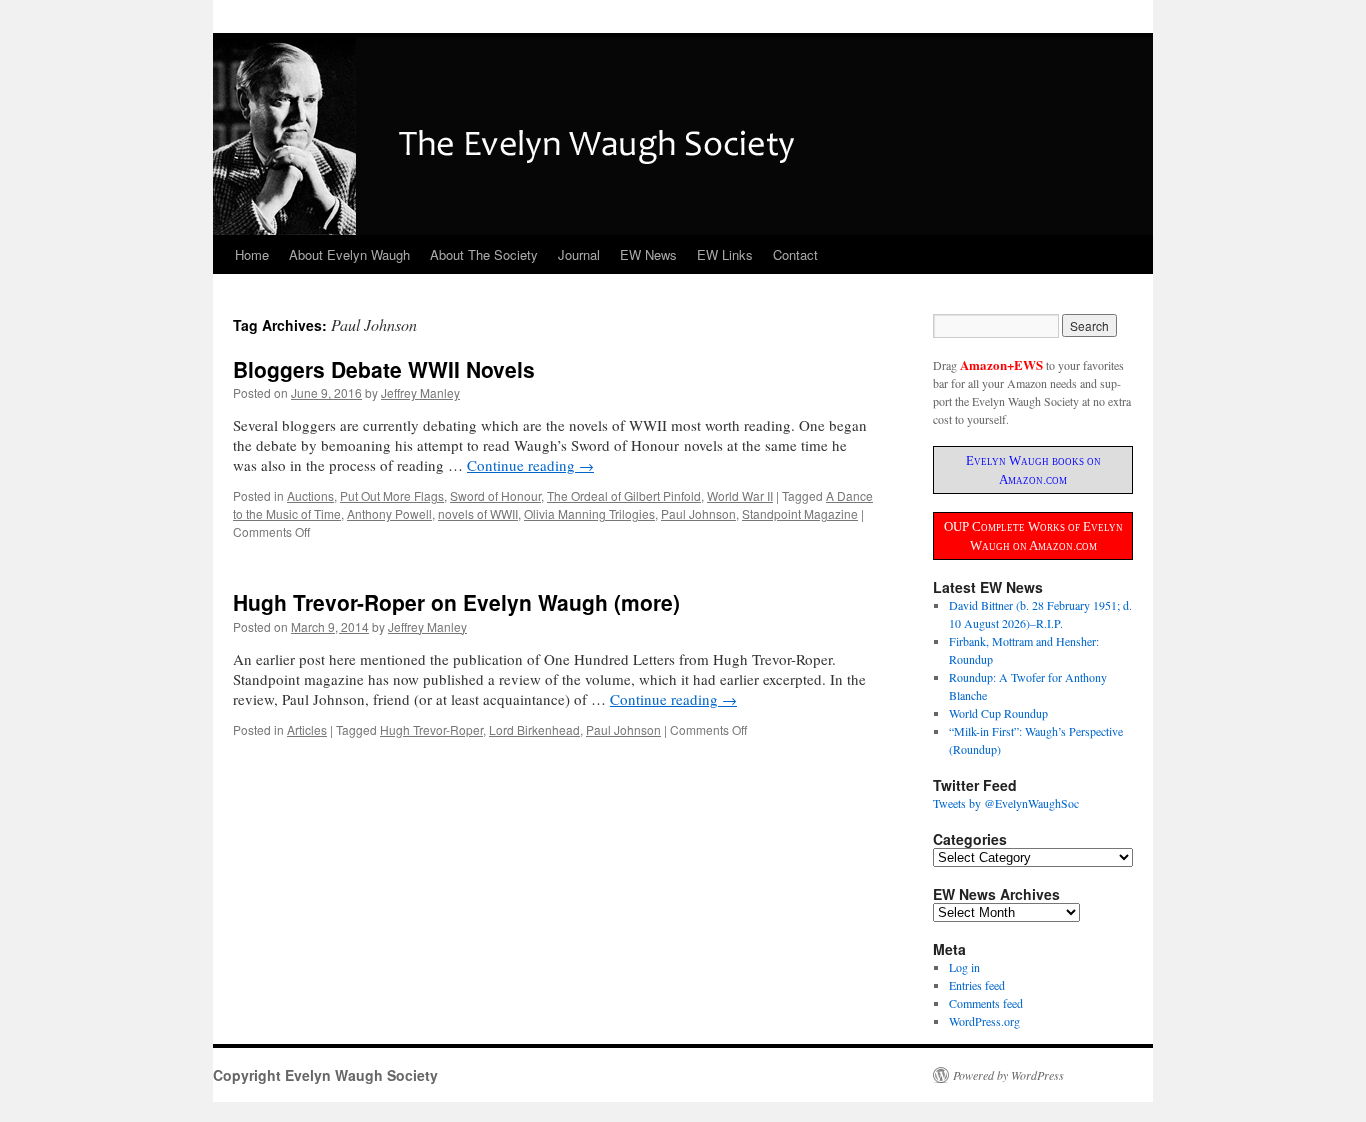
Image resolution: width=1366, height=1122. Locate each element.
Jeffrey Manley (420, 392)
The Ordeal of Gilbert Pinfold (624, 495)
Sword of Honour (495, 495)
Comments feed (986, 1003)
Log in (964, 967)
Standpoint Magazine (800, 513)
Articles (307, 729)
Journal (579, 254)
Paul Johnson (698, 513)
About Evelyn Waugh (349, 254)
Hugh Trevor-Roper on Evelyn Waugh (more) (456, 602)
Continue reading (530, 465)
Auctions (310, 495)
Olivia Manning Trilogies (589, 513)
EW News (648, 254)
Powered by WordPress (1008, 1075)
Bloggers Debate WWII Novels (384, 369)
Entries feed (977, 985)
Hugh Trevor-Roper (431, 729)
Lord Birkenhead (534, 729)
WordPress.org (984, 1021)
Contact (795, 254)
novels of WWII (478, 513)
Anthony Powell (389, 513)
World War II (740, 495)
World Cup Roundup (998, 713)
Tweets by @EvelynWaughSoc (1006, 803)
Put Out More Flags (392, 495)
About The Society (484, 254)
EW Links (725, 254)
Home (252, 254)
